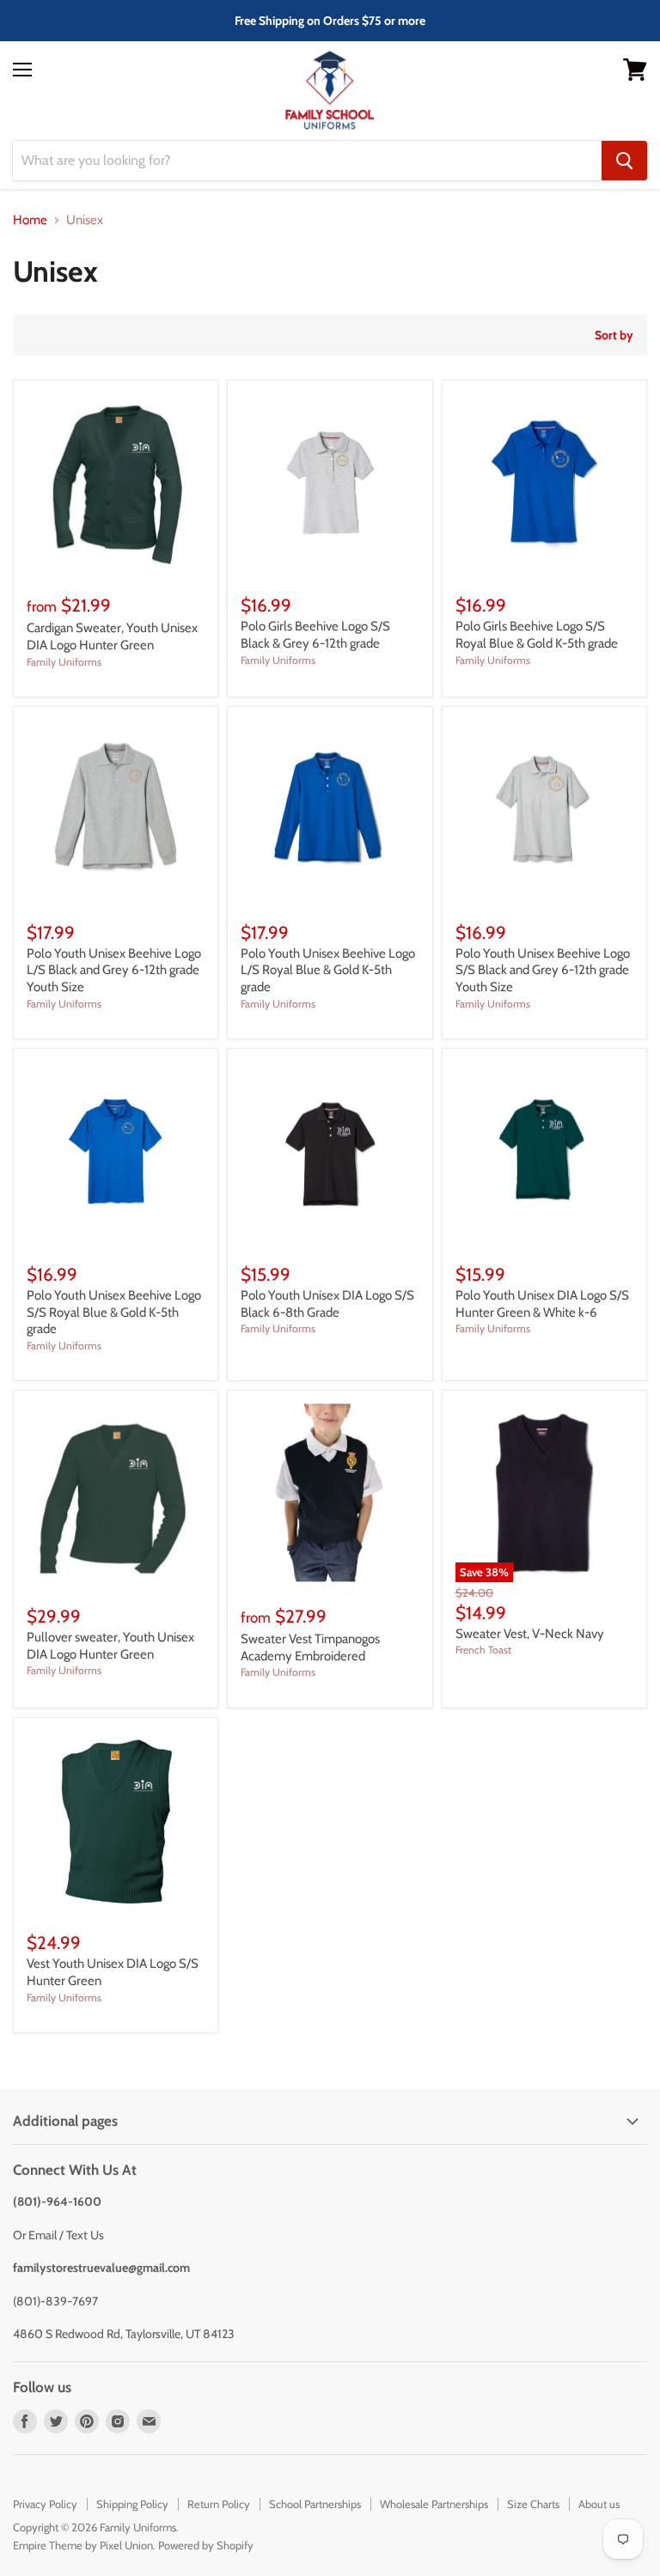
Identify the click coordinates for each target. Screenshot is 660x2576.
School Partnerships (315, 2504)
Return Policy (219, 2504)
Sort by (614, 335)
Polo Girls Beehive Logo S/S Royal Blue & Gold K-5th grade (537, 635)
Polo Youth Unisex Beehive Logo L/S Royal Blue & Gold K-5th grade (328, 970)
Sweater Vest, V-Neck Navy (530, 1634)
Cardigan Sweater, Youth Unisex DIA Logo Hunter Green (112, 636)
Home (30, 220)
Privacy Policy (45, 2504)
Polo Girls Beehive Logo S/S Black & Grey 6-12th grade (315, 635)
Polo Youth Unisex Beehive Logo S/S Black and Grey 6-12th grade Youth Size (543, 970)
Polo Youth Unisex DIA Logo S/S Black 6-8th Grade (327, 1304)
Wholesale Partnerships (434, 2504)
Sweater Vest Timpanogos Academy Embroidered (310, 1647)
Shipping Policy (132, 2504)
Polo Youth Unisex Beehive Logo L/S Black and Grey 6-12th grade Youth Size (114, 970)
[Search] (624, 161)
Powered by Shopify (206, 2545)
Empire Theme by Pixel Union (83, 2545)
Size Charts (533, 2504)
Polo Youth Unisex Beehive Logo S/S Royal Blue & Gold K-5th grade (114, 1312)
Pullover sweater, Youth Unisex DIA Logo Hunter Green (110, 1646)
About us (599, 2504)
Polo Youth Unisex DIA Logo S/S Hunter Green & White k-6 (542, 1304)
